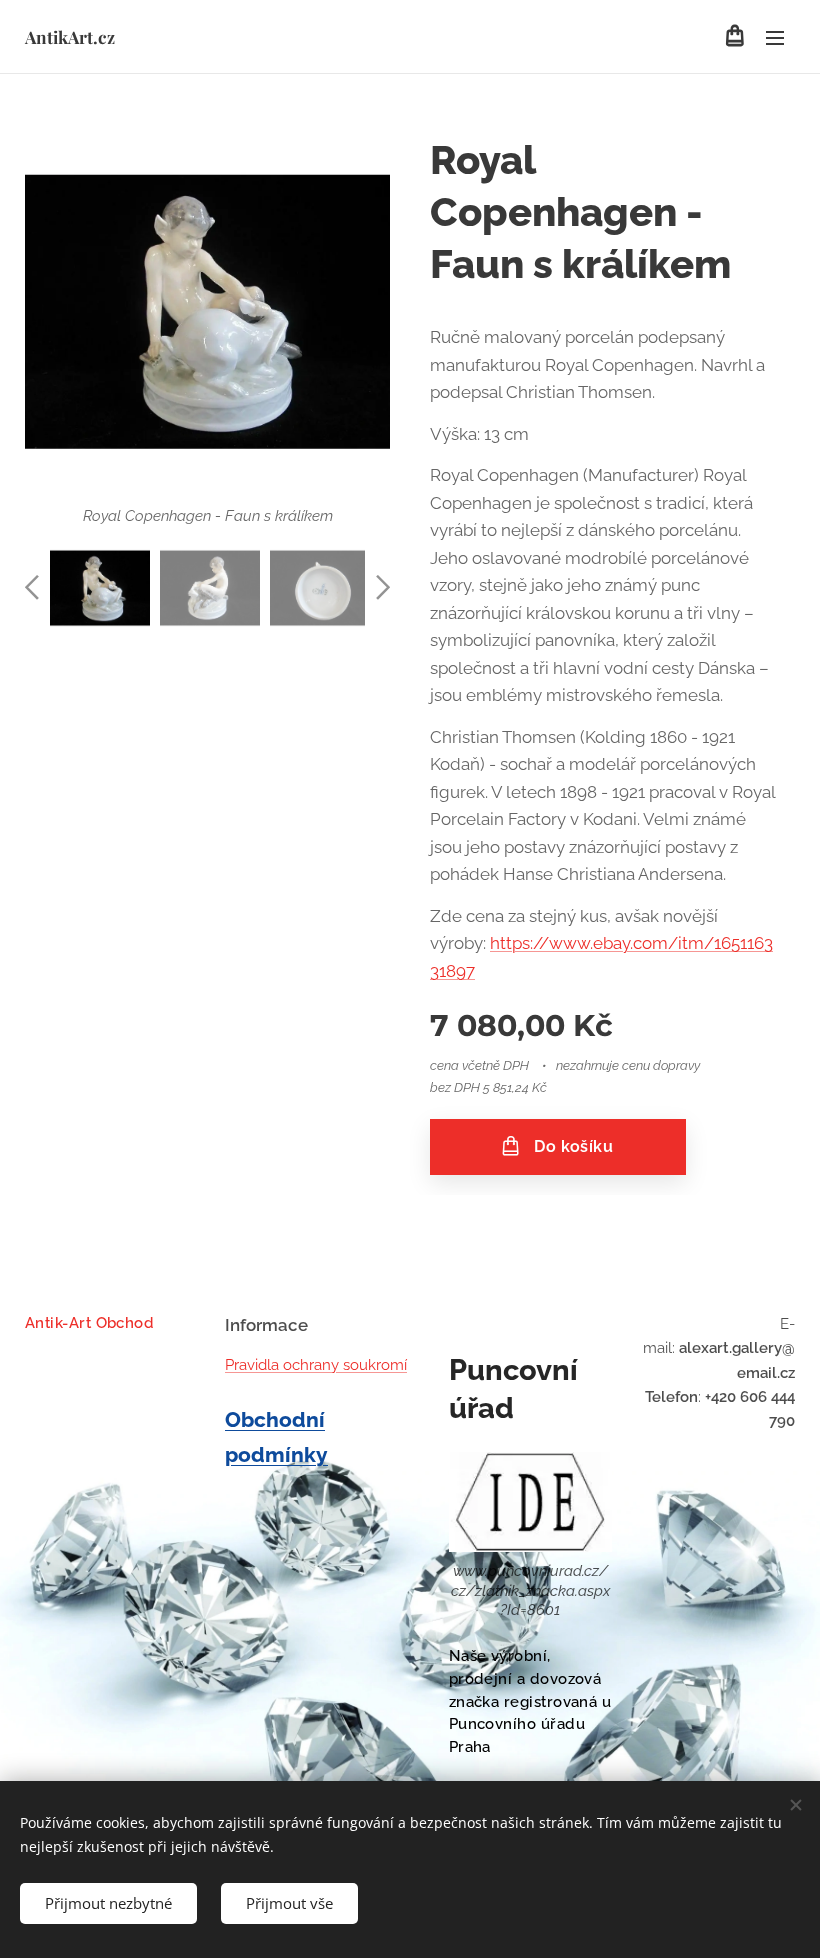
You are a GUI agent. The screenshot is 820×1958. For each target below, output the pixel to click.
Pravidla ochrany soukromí (316, 1365)
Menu (775, 37)
